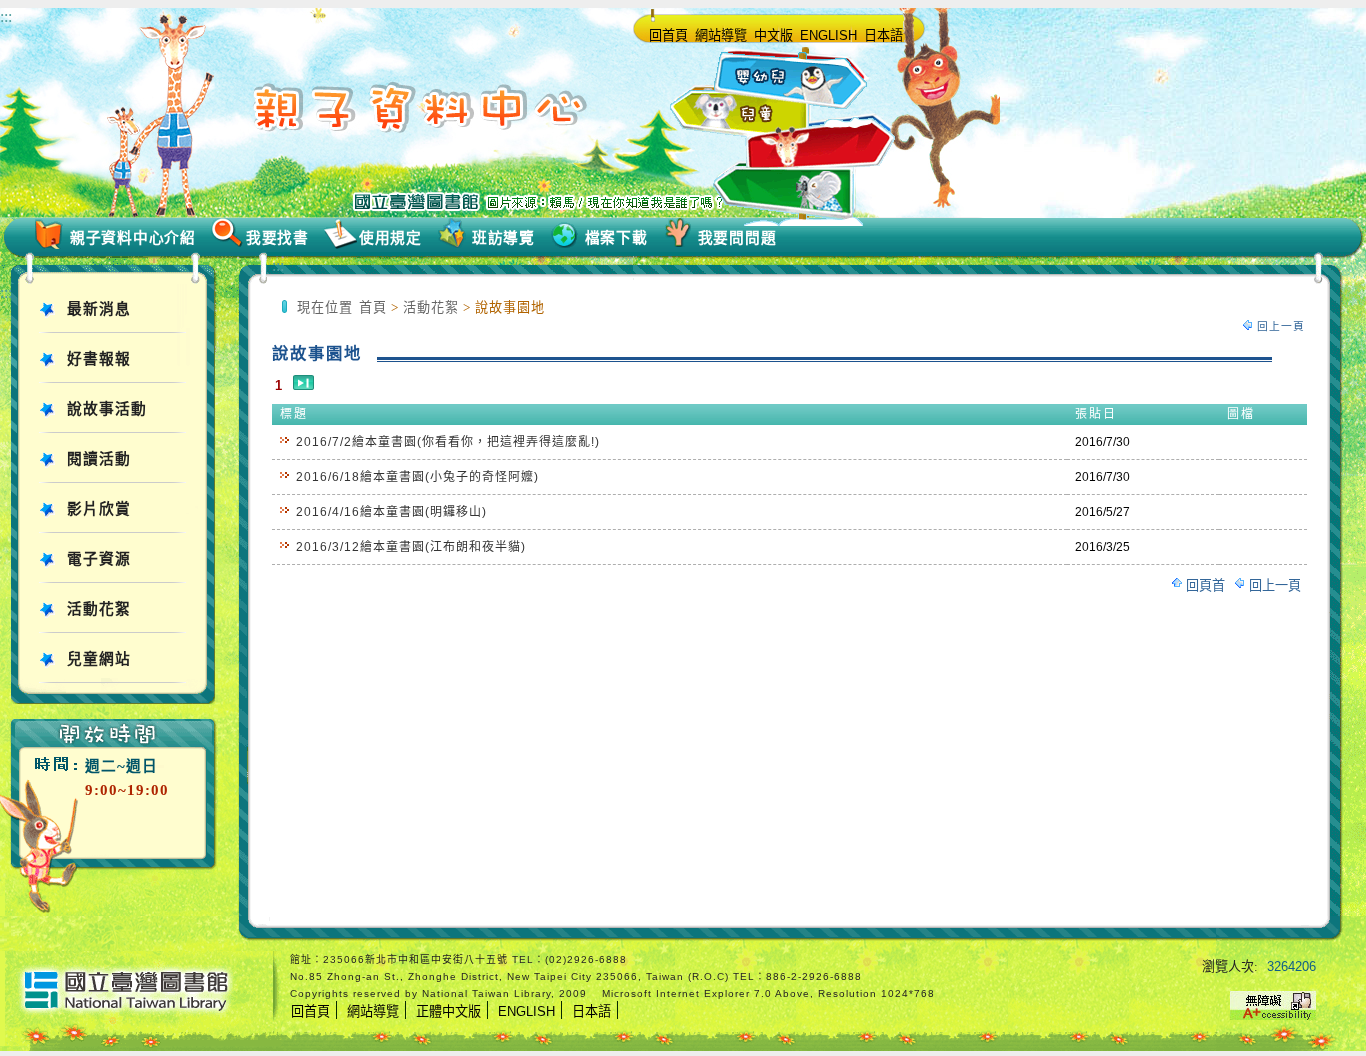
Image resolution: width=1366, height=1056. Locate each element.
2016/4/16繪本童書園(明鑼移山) (391, 512)
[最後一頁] (303, 385)
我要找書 (277, 238)
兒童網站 (99, 659)
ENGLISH (828, 35)
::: (6, 16)
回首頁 (668, 35)
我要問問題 (737, 238)
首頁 (373, 307)
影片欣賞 (99, 509)
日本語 (883, 35)
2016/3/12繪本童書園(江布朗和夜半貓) (411, 547)
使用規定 (390, 238)
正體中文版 (448, 1011)
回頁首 (1205, 585)
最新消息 (99, 309)
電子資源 (99, 559)
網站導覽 (721, 35)
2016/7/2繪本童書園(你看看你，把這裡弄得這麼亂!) (448, 442)
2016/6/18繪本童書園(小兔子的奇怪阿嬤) (417, 477)
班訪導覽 (503, 238)
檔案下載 (616, 238)
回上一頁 (1281, 326)
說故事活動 (107, 409)
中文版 (773, 35)
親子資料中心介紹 (133, 238)
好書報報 (99, 359)
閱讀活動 (99, 459)
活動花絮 (99, 609)
